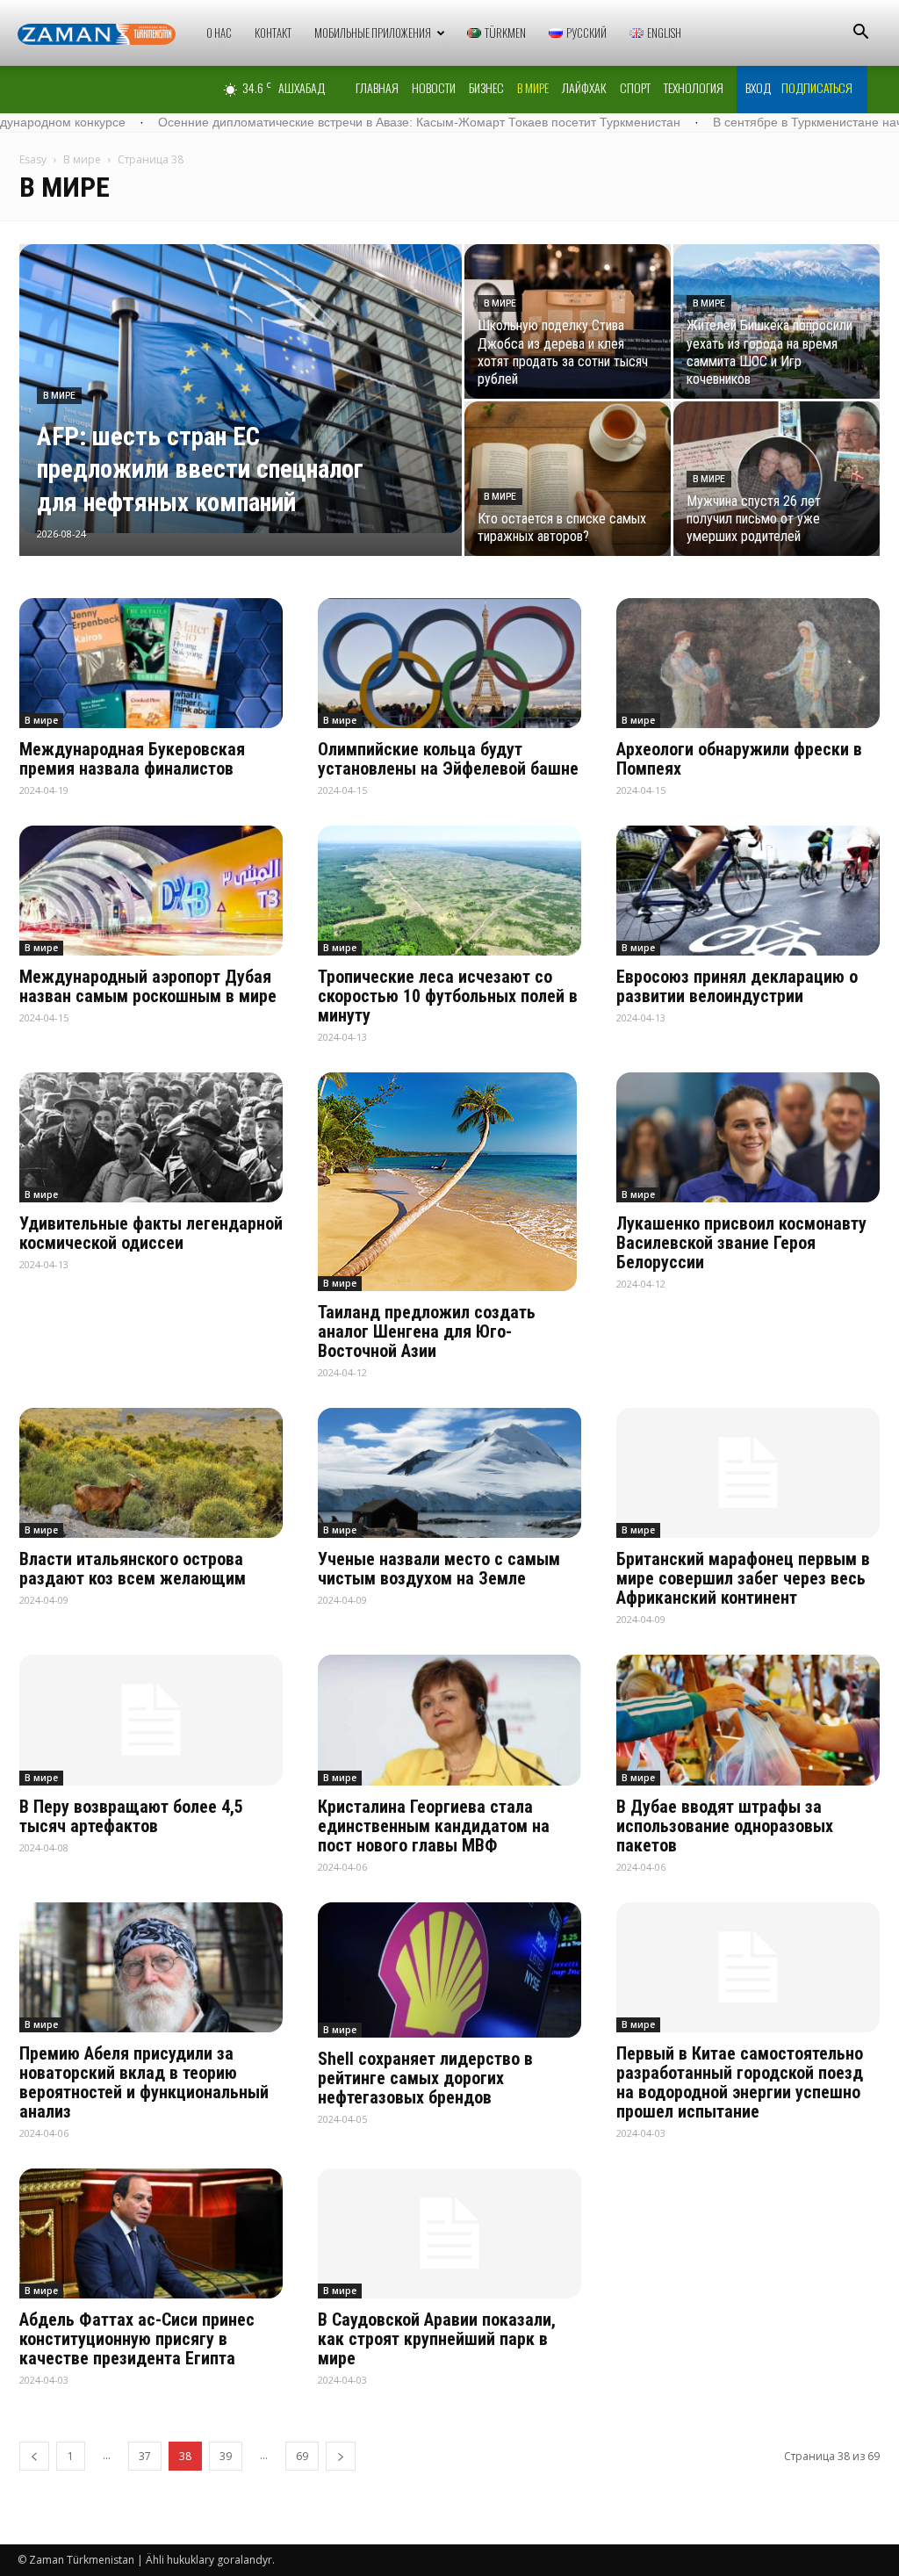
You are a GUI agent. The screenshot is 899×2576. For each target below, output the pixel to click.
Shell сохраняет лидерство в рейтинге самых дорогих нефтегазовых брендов (425, 2078)
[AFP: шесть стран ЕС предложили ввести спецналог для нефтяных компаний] (241, 389)
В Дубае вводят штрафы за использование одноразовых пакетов (725, 1826)
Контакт (273, 32)
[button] (860, 34)
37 (145, 2456)
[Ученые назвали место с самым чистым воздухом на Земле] (449, 1473)
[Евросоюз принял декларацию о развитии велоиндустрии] (748, 891)
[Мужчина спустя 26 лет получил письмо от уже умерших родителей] (777, 479)
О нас (219, 32)
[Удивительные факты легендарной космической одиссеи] (151, 1137)
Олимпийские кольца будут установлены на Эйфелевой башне (448, 759)
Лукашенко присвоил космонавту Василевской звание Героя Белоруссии (741, 1243)
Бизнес (486, 87)
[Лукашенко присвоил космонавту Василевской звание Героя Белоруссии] (748, 1137)
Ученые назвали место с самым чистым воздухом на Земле (439, 1569)
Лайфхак (584, 87)
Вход (758, 87)
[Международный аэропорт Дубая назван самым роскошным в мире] (151, 891)
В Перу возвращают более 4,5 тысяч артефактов (131, 1816)
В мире (533, 87)
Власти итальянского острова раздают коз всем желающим (133, 1569)
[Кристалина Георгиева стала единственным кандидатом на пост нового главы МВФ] (449, 1720)
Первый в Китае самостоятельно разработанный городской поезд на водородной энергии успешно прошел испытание (740, 2082)
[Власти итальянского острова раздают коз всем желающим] (151, 1473)
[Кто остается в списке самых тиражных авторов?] (568, 479)
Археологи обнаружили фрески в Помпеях (739, 759)
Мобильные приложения (373, 32)
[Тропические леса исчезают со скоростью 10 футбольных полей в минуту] (449, 891)
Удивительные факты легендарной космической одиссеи (151, 1233)
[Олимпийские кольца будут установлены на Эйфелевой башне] (449, 663)
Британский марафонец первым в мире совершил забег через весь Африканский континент (743, 1578)
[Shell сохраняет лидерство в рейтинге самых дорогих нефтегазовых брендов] (449, 1970)
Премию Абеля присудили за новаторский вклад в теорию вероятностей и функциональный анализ (144, 2082)
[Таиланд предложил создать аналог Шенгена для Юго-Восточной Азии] (449, 1182)
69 (302, 2456)
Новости (434, 87)
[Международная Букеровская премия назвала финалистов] (151, 663)
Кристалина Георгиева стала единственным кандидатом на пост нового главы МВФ (434, 1826)
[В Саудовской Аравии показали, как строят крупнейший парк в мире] (449, 2233)
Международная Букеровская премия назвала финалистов (132, 759)
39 (226, 2456)
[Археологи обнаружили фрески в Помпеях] (748, 663)
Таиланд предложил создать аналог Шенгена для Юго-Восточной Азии (427, 1331)
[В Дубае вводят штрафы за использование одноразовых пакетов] (748, 1720)
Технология (694, 87)
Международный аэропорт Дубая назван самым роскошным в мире (148, 986)
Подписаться (817, 87)
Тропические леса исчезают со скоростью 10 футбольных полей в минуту (448, 996)
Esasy (33, 159)
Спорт (635, 87)
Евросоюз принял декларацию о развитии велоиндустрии (737, 986)
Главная (377, 87)
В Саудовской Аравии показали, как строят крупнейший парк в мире (437, 2339)
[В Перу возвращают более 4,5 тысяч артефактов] (151, 1720)
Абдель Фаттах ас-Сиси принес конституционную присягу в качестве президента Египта (137, 2339)
